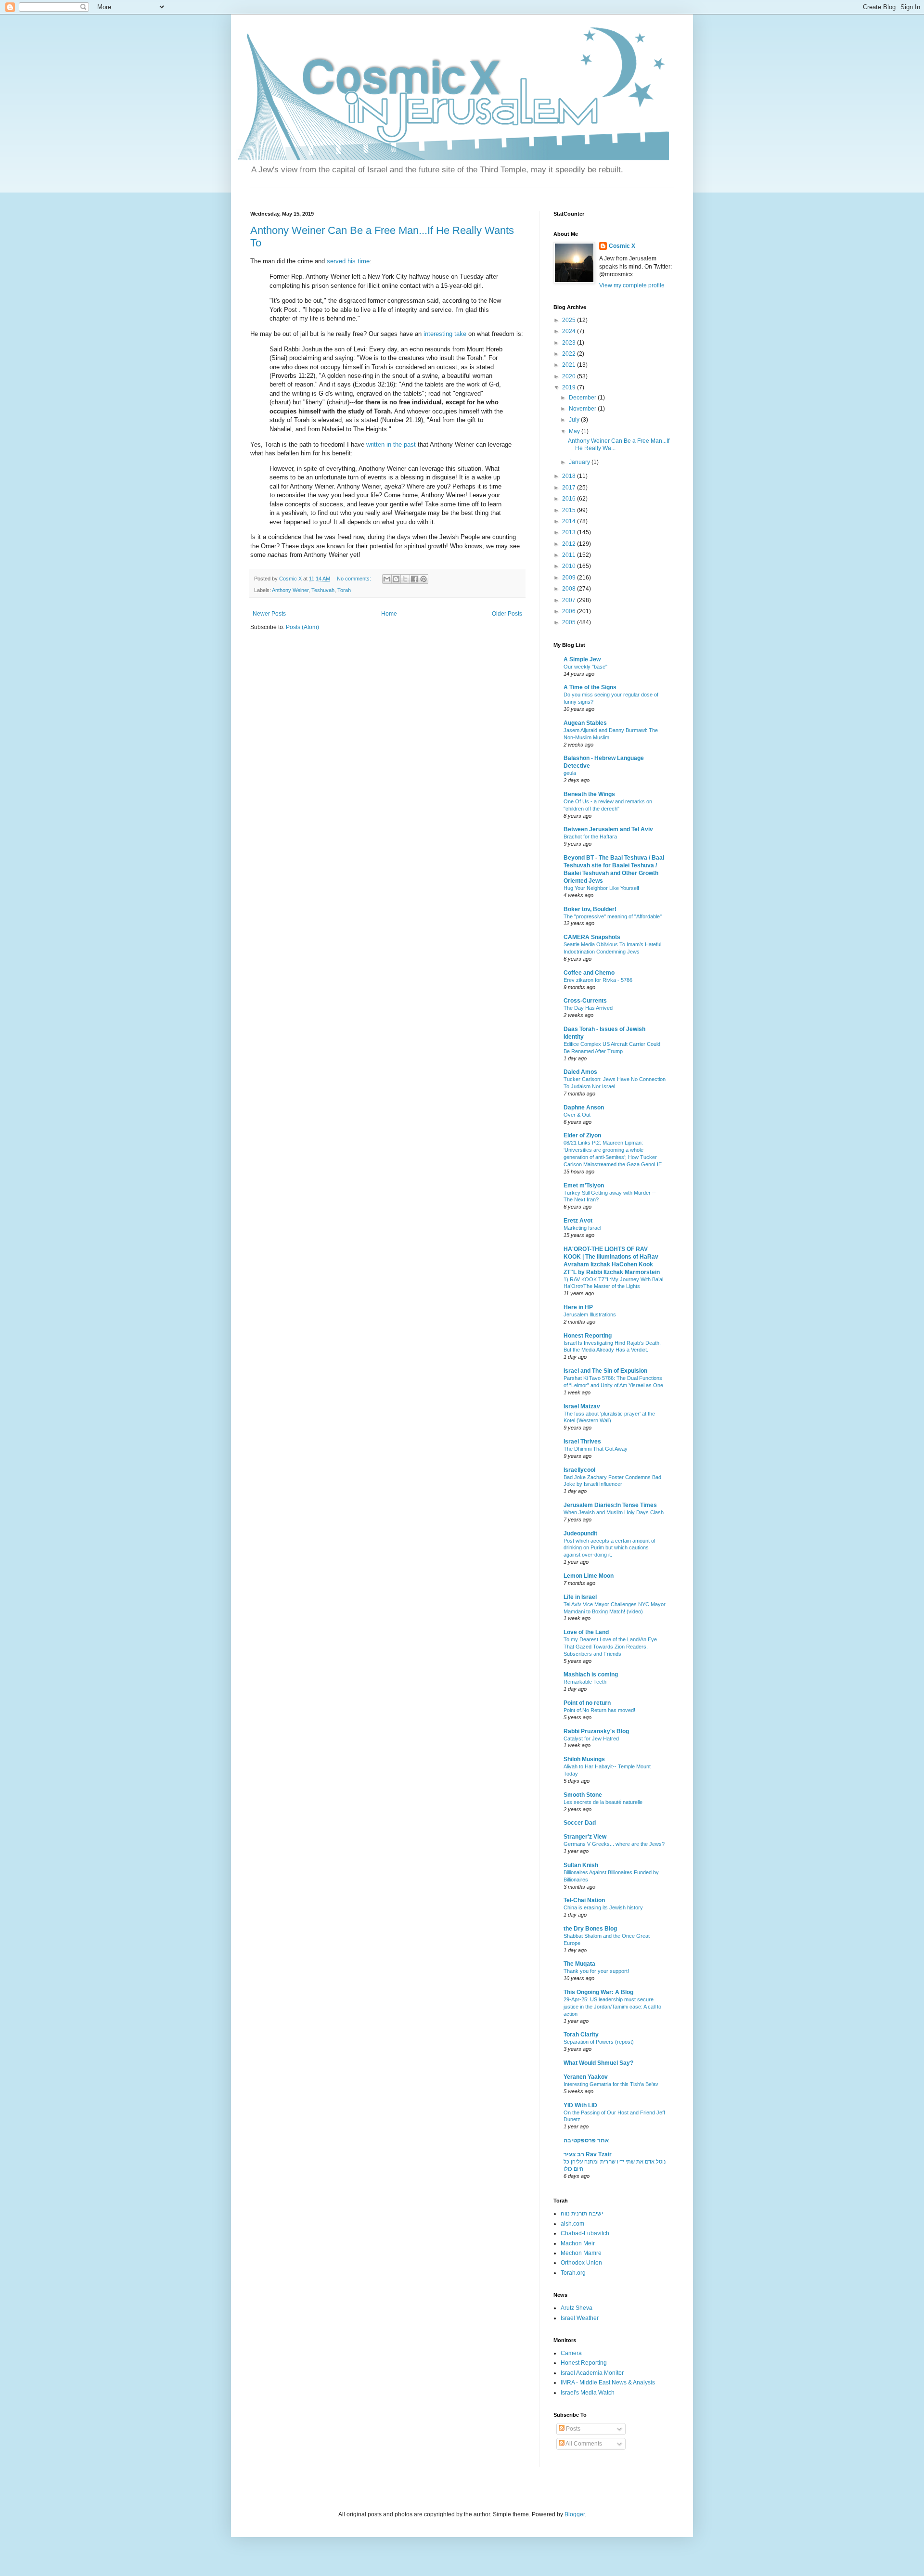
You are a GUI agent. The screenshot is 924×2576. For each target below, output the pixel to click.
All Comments (583, 2444)
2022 (570, 354)
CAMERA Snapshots (592, 937)
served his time (348, 261)
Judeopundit (580, 1533)
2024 (570, 331)
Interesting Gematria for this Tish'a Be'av (611, 2084)
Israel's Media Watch (588, 2393)
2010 (570, 566)
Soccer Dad (580, 1823)
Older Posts (507, 614)
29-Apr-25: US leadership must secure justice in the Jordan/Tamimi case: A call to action (612, 2007)
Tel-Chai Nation (584, 1900)
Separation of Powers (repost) (599, 2042)
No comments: (355, 579)
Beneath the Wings (589, 794)
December (583, 398)
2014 (570, 521)
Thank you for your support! (596, 1971)
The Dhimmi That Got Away (596, 1449)
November (583, 409)
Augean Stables (585, 723)
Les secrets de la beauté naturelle (603, 1802)
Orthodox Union (581, 2263)
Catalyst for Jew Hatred (591, 1739)
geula (570, 773)
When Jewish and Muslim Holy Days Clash (614, 1512)
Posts (572, 2429)
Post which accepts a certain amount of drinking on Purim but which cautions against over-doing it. (610, 1548)
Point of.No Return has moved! (599, 1710)
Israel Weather (580, 2318)
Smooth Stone (583, 1795)
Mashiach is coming (591, 1674)
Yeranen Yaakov (586, 2077)
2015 (570, 510)
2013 (570, 532)
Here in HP (578, 1307)
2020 (570, 376)
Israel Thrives (582, 1442)
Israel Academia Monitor (592, 2373)
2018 (570, 476)
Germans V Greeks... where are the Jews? (614, 1844)
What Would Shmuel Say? (598, 2063)
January (580, 462)
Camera (571, 2353)
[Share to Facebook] (414, 579)
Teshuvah (323, 590)
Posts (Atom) (302, 627)
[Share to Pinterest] (423, 579)
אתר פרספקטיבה (586, 2140)
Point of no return (587, 1703)
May (575, 431)
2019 (570, 387)
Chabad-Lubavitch (585, 2233)
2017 (570, 488)
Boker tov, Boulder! (590, 909)
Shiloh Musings (584, 1759)
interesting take (445, 334)
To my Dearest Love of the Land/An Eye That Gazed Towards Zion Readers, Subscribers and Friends (610, 1647)
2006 (570, 611)
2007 (570, 600)
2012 (570, 544)
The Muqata (579, 1964)
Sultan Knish (581, 1865)
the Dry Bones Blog (590, 1929)
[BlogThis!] (396, 579)
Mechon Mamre (581, 2253)
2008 (570, 589)
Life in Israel (580, 1597)
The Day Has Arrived (588, 1008)
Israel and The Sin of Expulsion (605, 1371)
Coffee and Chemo (589, 973)
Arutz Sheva (577, 2308)
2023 (570, 343)
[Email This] (387, 579)
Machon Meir (578, 2243)
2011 (570, 555)
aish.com (572, 2224)
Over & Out (577, 1115)
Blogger (575, 2514)
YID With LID (580, 2105)
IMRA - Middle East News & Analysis (608, 2383)
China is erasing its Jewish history (603, 1907)
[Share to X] (405, 579)
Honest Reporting (588, 1336)
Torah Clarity (581, 2035)
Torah (344, 590)
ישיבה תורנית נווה (582, 2214)
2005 (570, 622)
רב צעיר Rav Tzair (588, 2154)
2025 (570, 320)
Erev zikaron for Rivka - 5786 (598, 980)
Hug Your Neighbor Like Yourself (601, 888)
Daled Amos (580, 1072)
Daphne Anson (584, 1108)
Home (389, 614)
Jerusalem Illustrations (590, 1314)
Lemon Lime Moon (589, 1576)
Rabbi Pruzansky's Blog (596, 1731)
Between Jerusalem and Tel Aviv (608, 829)
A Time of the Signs (590, 687)
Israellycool (579, 1470)
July (575, 420)
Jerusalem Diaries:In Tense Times (610, 1505)
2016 (570, 499)
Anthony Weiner (290, 590)
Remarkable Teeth (585, 1682)
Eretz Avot (578, 1221)
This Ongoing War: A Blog (598, 1992)
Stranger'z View (585, 1837)
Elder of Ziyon (582, 1135)
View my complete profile (632, 285)
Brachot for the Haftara (590, 837)
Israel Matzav (582, 1406)
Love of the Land (586, 1632)
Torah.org (573, 2273)
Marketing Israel (582, 1228)
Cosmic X (622, 246)
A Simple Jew (582, 659)
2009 (570, 578)
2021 (570, 365)
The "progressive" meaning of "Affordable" (613, 916)
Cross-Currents (585, 1001)
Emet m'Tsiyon (584, 1185)
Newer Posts (269, 614)
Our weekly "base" (585, 667)
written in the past (391, 444)
